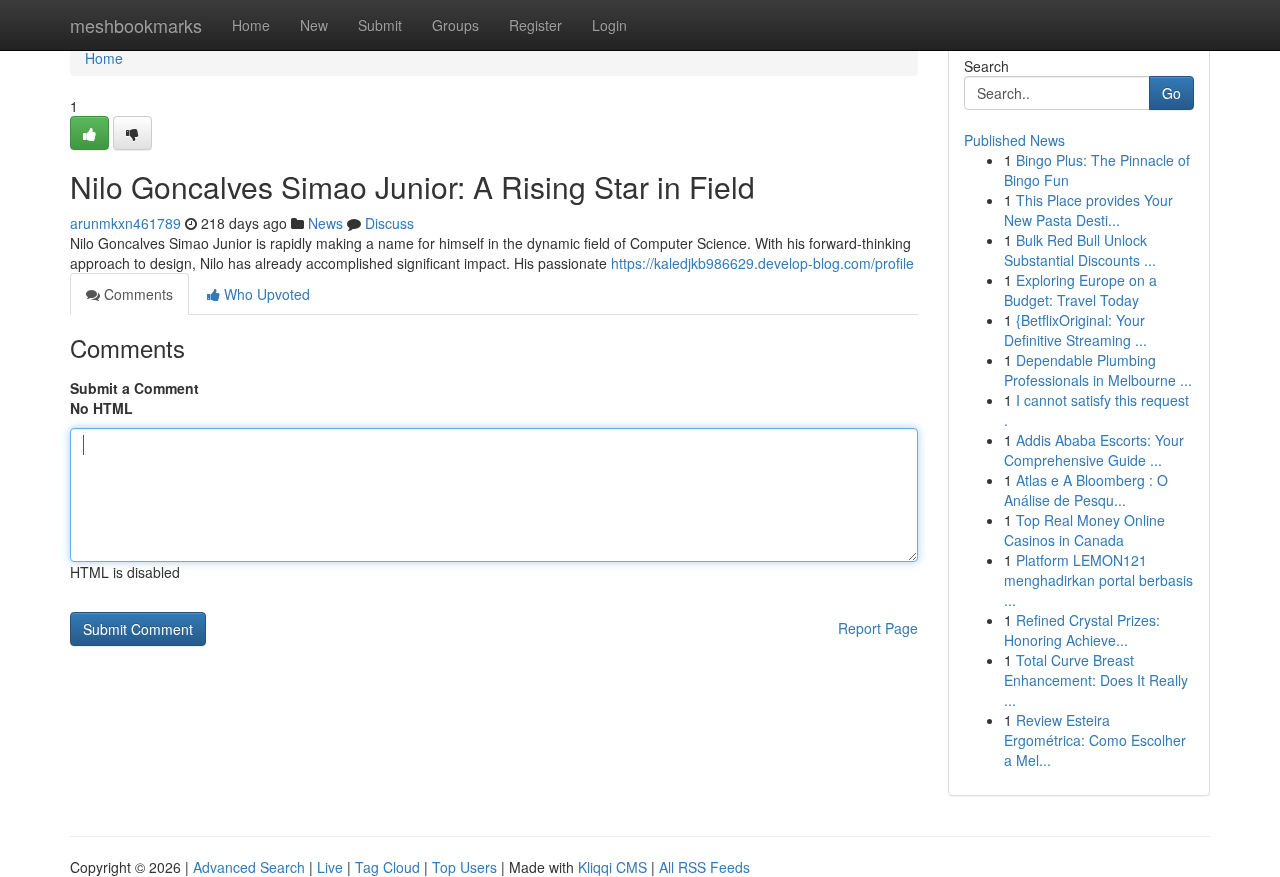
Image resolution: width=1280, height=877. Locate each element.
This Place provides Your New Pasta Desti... (1088, 210)
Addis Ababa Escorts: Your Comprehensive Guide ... (1094, 450)
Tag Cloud (387, 867)
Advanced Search (249, 867)
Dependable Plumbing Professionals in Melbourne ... (1098, 370)
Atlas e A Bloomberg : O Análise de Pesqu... (1086, 490)
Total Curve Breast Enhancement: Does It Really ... (1096, 680)
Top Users (464, 867)
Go (1171, 93)
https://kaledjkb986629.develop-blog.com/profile (762, 263)
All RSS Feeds (704, 867)
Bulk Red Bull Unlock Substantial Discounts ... (1080, 250)
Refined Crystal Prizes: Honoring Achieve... (1082, 630)
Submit (380, 25)
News (325, 223)
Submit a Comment (134, 388)
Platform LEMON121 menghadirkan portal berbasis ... (1098, 580)
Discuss (389, 223)
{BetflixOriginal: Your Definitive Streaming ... (1075, 330)
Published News (1014, 140)
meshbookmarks (136, 25)
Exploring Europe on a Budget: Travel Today (1080, 290)
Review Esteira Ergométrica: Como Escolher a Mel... (1095, 740)
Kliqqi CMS (612, 867)
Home (251, 25)
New (314, 25)
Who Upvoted (265, 294)
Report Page (878, 628)
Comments (136, 294)
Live (330, 867)
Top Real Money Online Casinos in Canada (1084, 530)
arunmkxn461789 (125, 223)
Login (609, 25)
